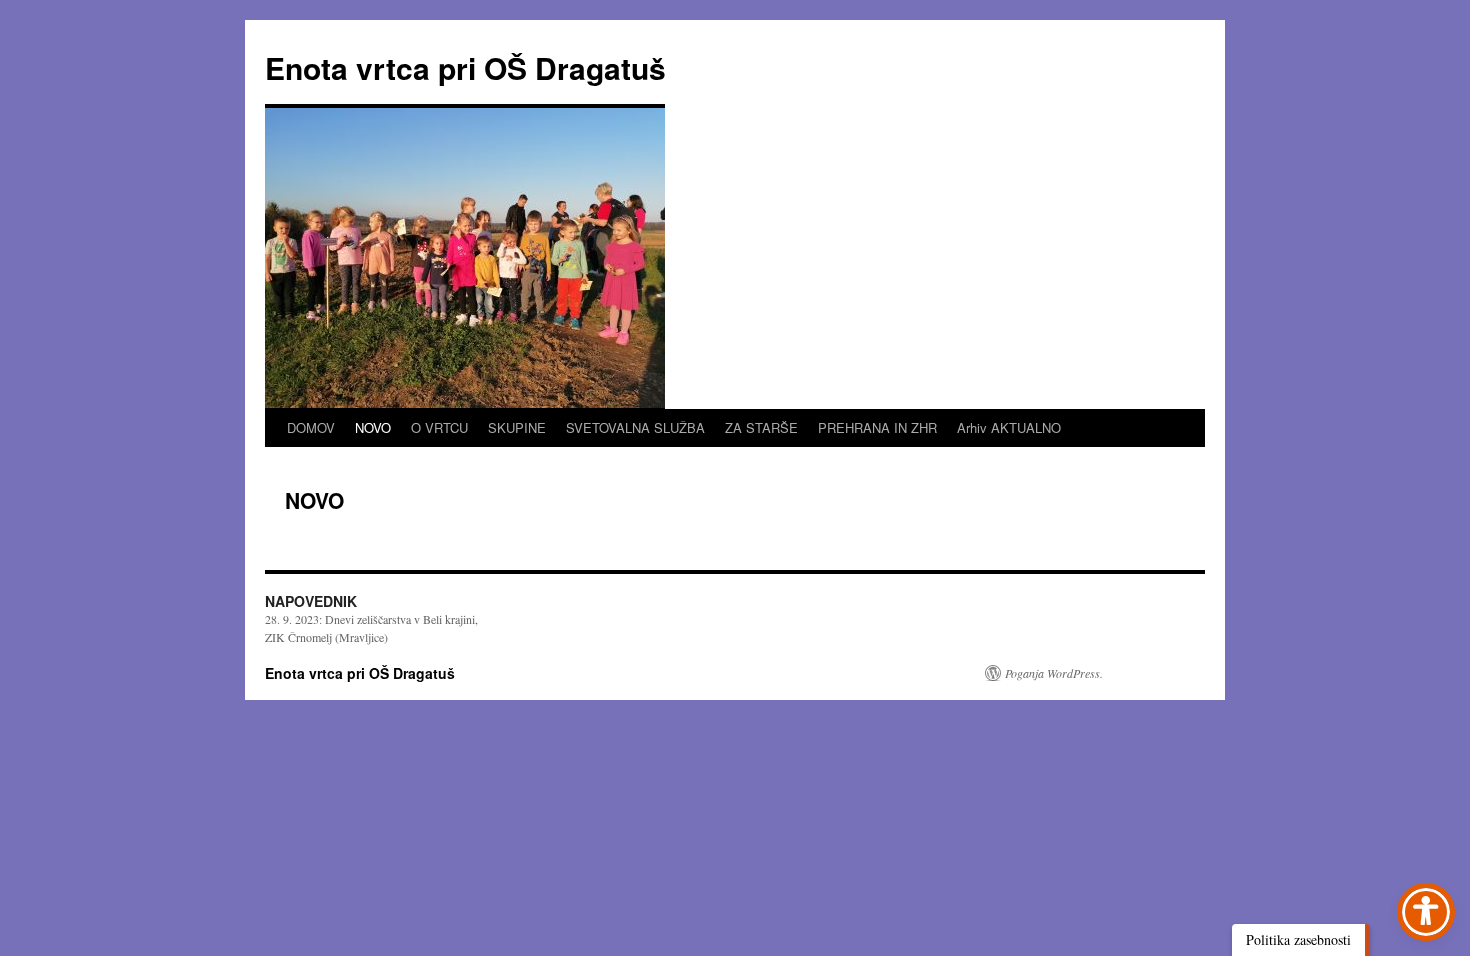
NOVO (373, 427)
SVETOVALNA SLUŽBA (635, 427)
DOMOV (311, 427)
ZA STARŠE (761, 427)
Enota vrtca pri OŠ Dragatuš (465, 67)
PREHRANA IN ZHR (877, 427)
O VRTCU (439, 427)
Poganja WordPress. (1054, 673)
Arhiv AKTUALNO (1009, 427)
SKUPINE (517, 427)
